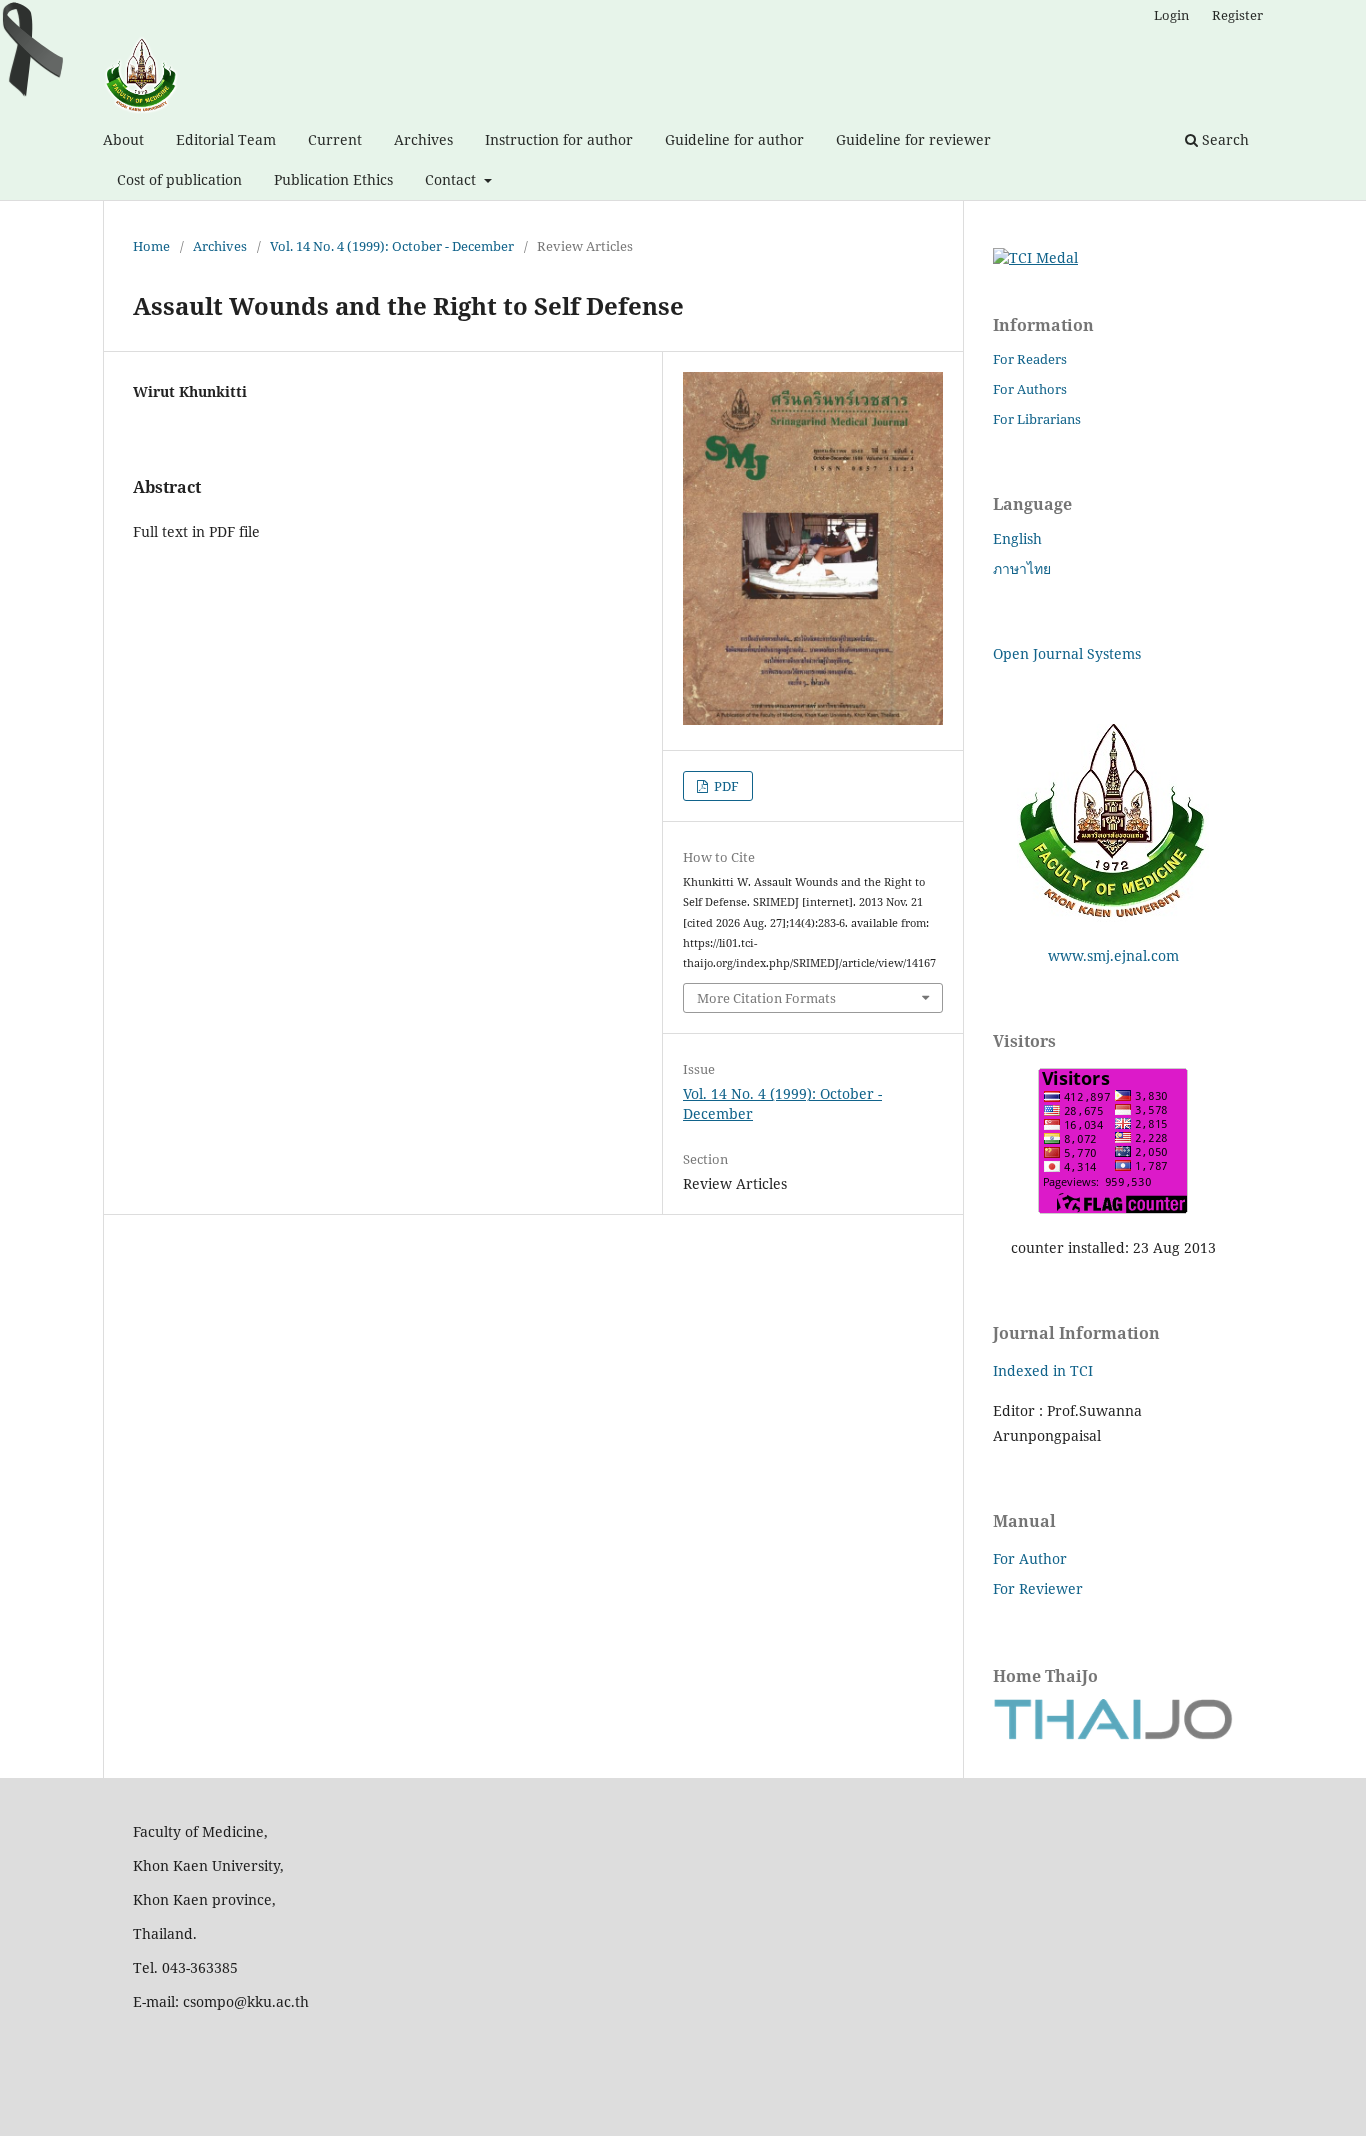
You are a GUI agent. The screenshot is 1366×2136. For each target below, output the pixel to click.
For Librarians (1037, 419)
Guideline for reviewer (913, 139)
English (1017, 538)
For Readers (1030, 359)
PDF (725, 786)
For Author (1030, 1558)
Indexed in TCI (1043, 1370)
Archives (423, 139)
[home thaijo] (1113, 1734)
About (123, 139)
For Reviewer (1038, 1588)
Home (151, 246)
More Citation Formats (766, 998)
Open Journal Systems (1067, 653)
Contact (452, 179)
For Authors (1030, 389)
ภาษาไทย (1022, 568)
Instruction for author (559, 139)
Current (335, 139)
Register (1237, 15)
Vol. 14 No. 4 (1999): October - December (392, 246)
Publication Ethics (333, 179)
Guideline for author (734, 139)
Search (1223, 139)
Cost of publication (179, 179)
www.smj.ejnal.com (1113, 955)
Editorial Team (226, 139)
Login (1171, 15)
